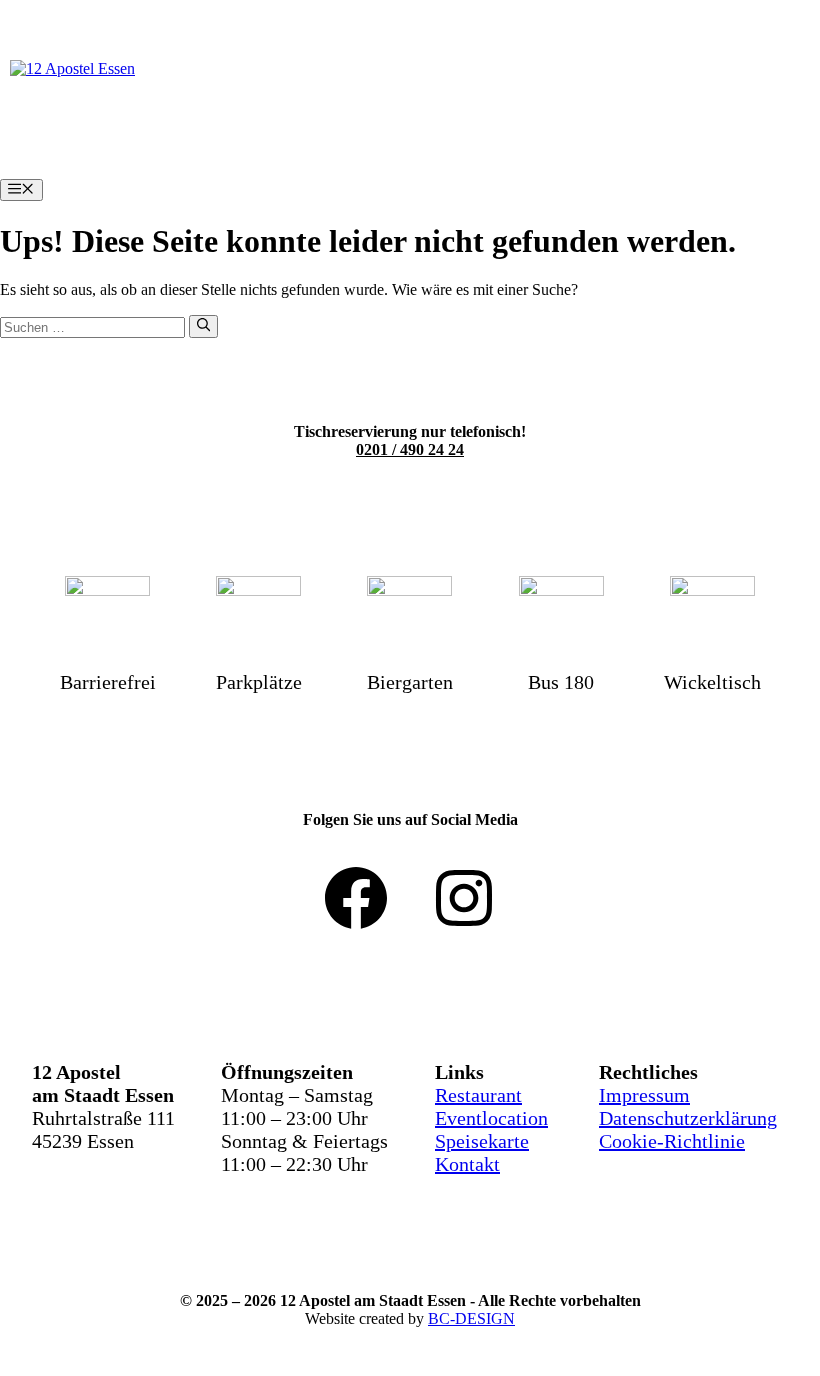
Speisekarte (482, 1141)
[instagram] (464, 898)
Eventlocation (491, 1118)
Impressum (644, 1095)
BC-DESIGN (471, 1318)
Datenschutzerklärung (688, 1118)
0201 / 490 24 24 (410, 449)
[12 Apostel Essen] (72, 68)
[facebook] (356, 898)
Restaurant (478, 1095)
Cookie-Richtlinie (672, 1141)
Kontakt (467, 1164)
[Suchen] (203, 326)
